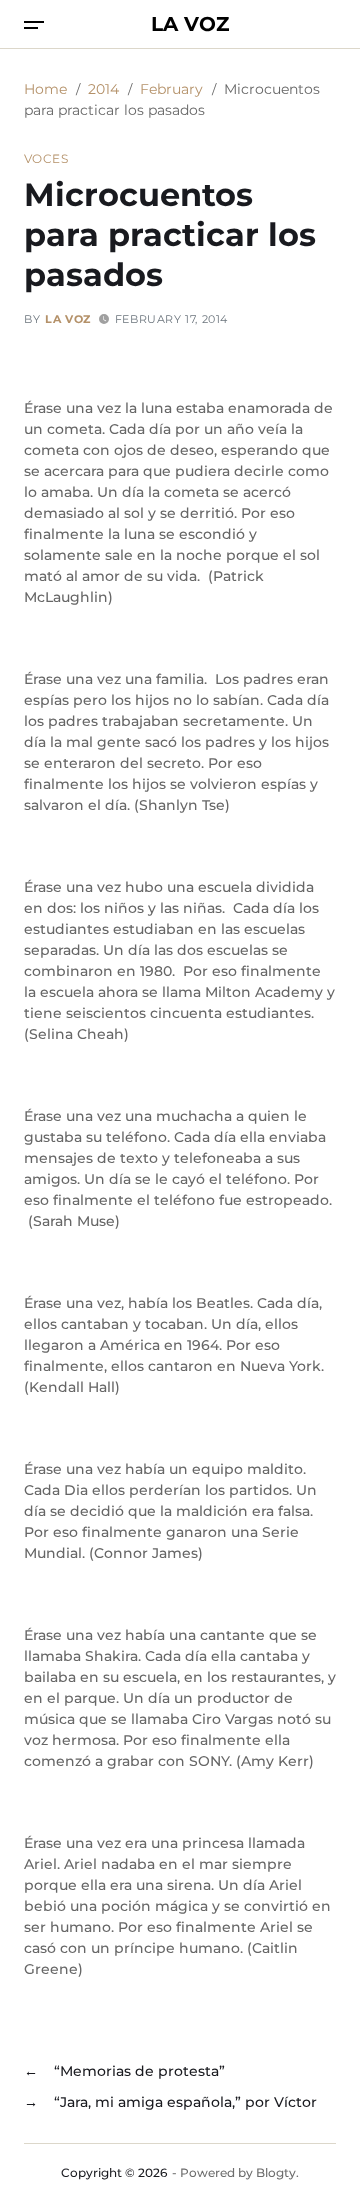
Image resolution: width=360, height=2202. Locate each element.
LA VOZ (190, 24)
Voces (46, 158)
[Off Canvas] (34, 25)
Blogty (276, 2172)
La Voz (68, 319)
